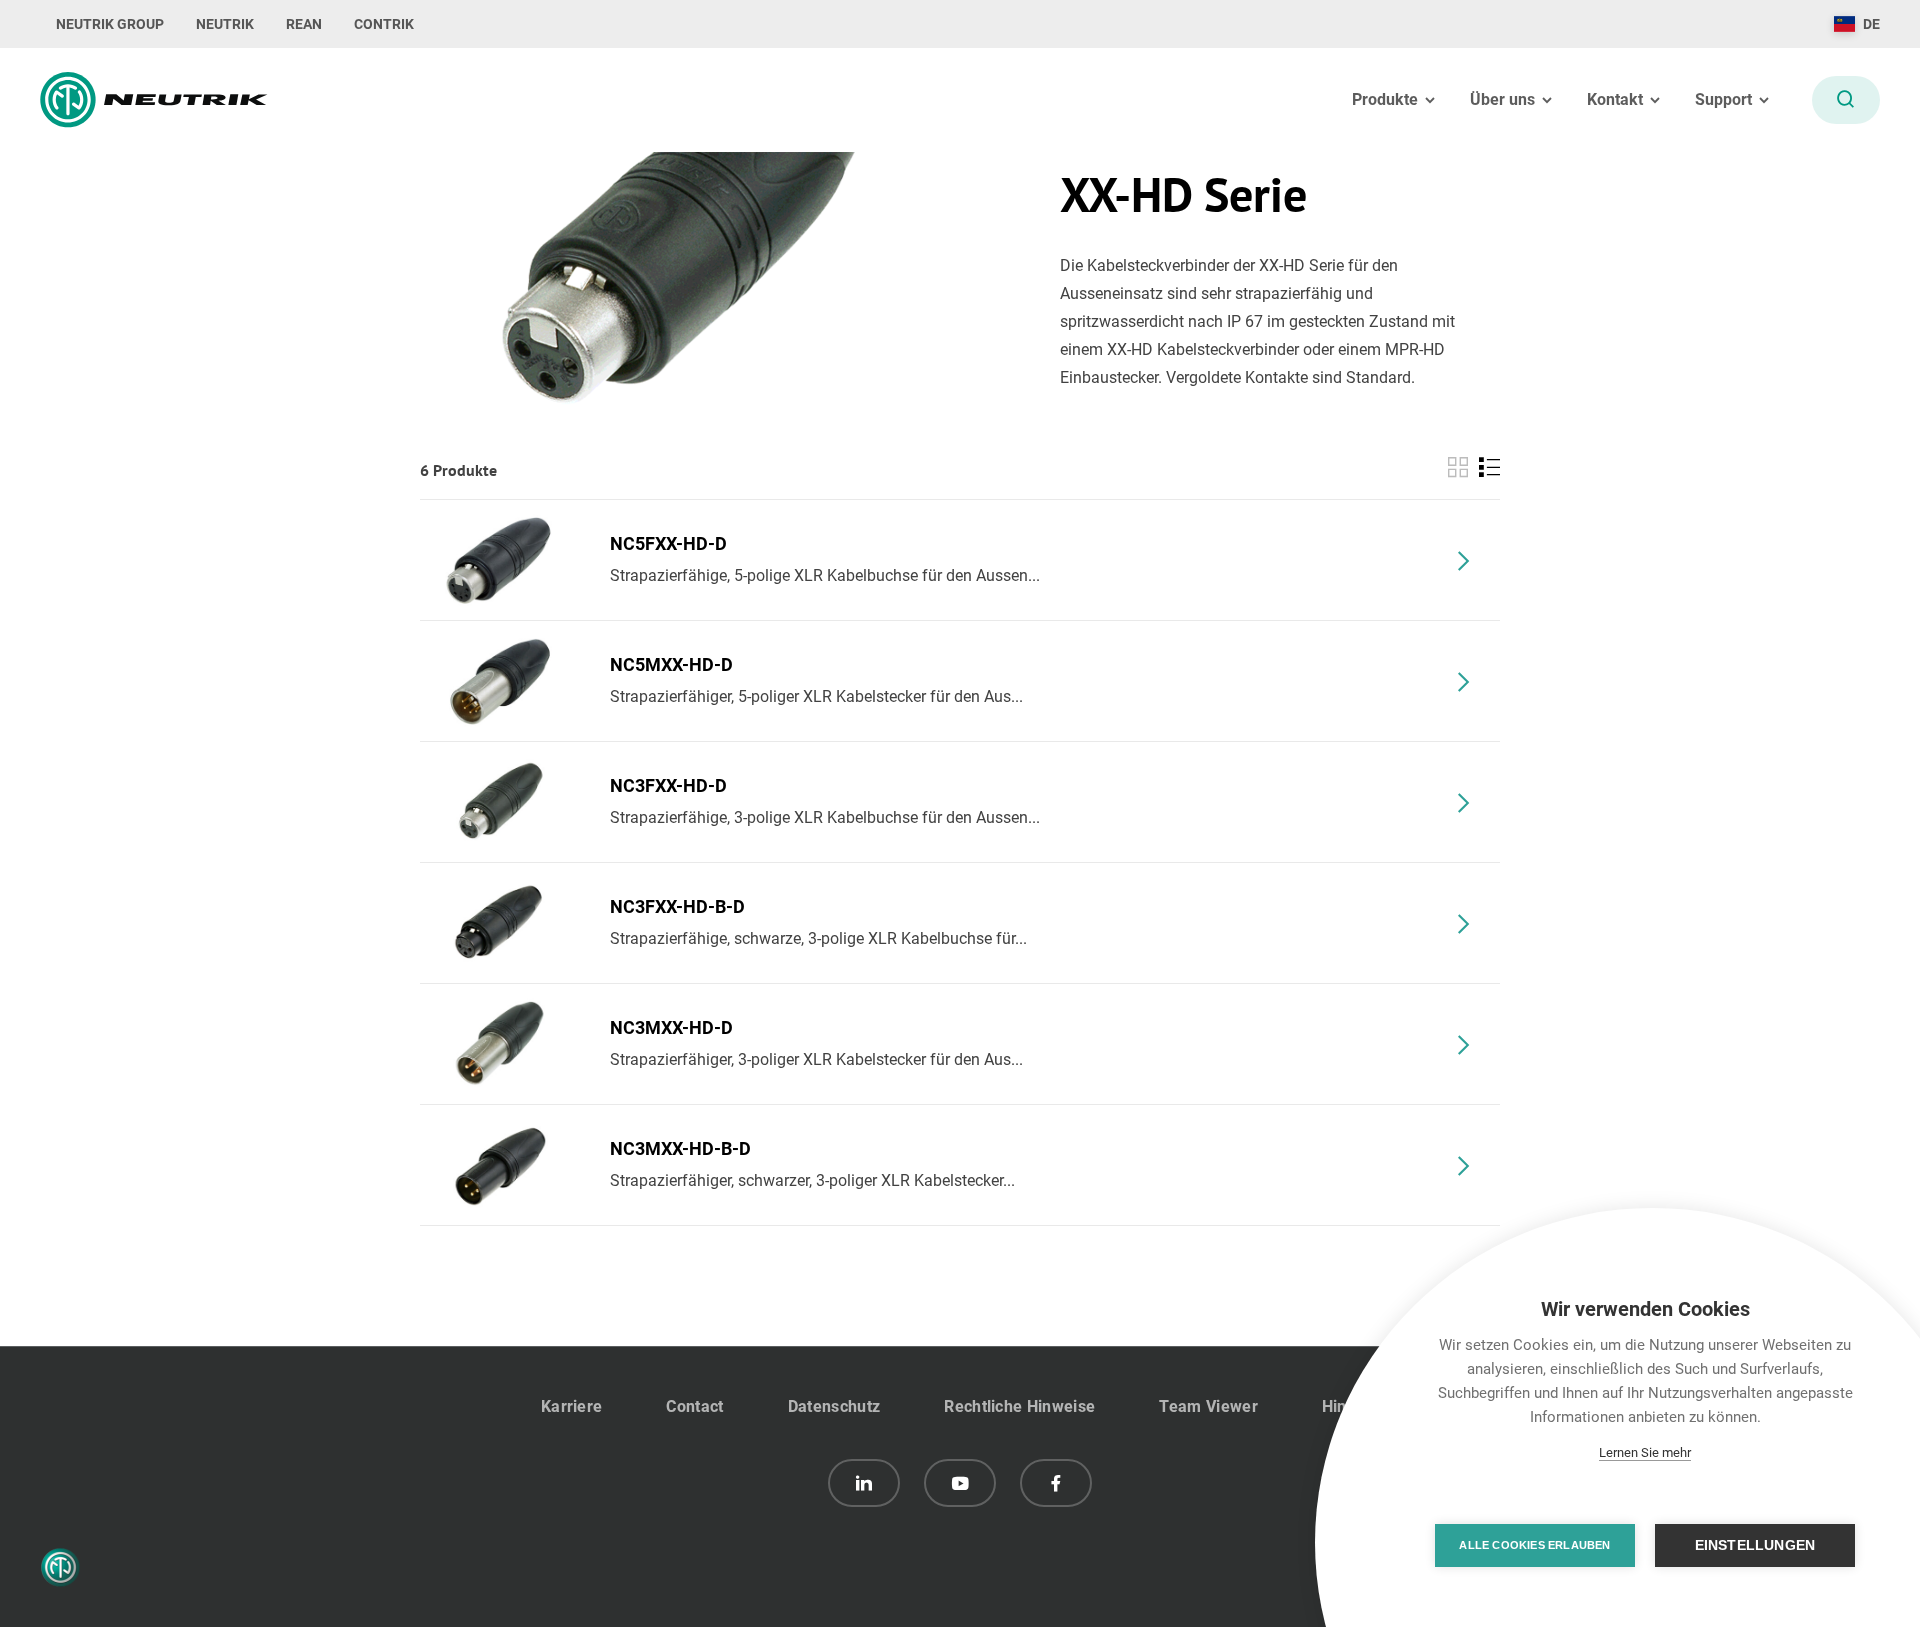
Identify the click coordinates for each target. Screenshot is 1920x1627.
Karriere (572, 1406)
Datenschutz (834, 1406)
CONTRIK (384, 24)
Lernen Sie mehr (1645, 1452)
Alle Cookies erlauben (1534, 1545)
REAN (304, 24)
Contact (694, 1406)
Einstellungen (1755, 1545)
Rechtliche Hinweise (1019, 1406)
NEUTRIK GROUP (110, 24)
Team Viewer (1208, 1406)
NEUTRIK (225, 24)
